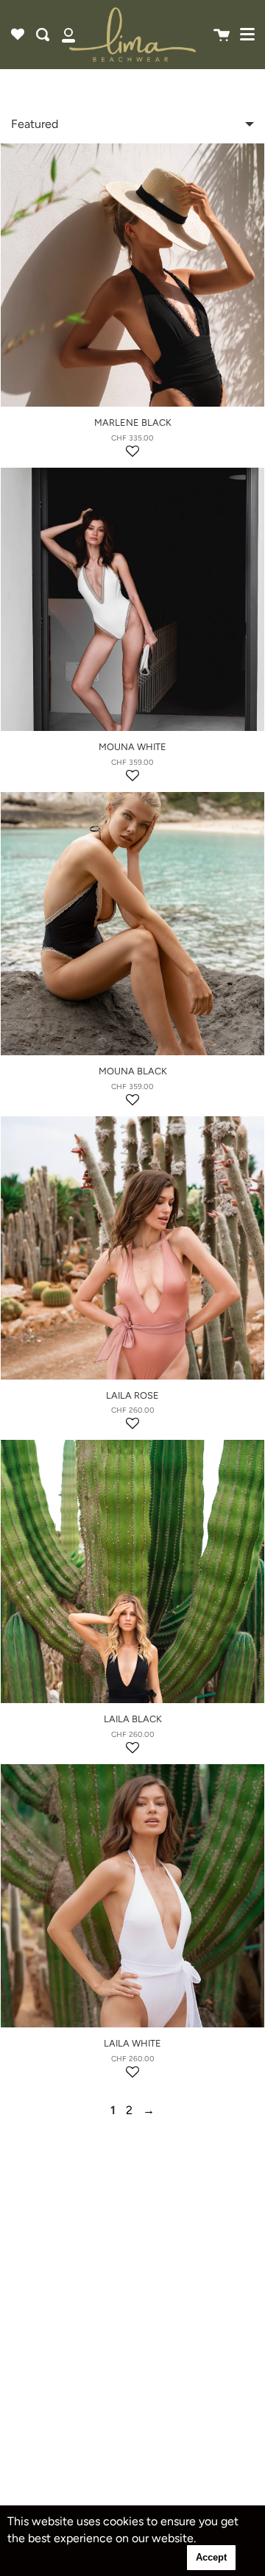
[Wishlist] (18, 35)
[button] (132, 455)
